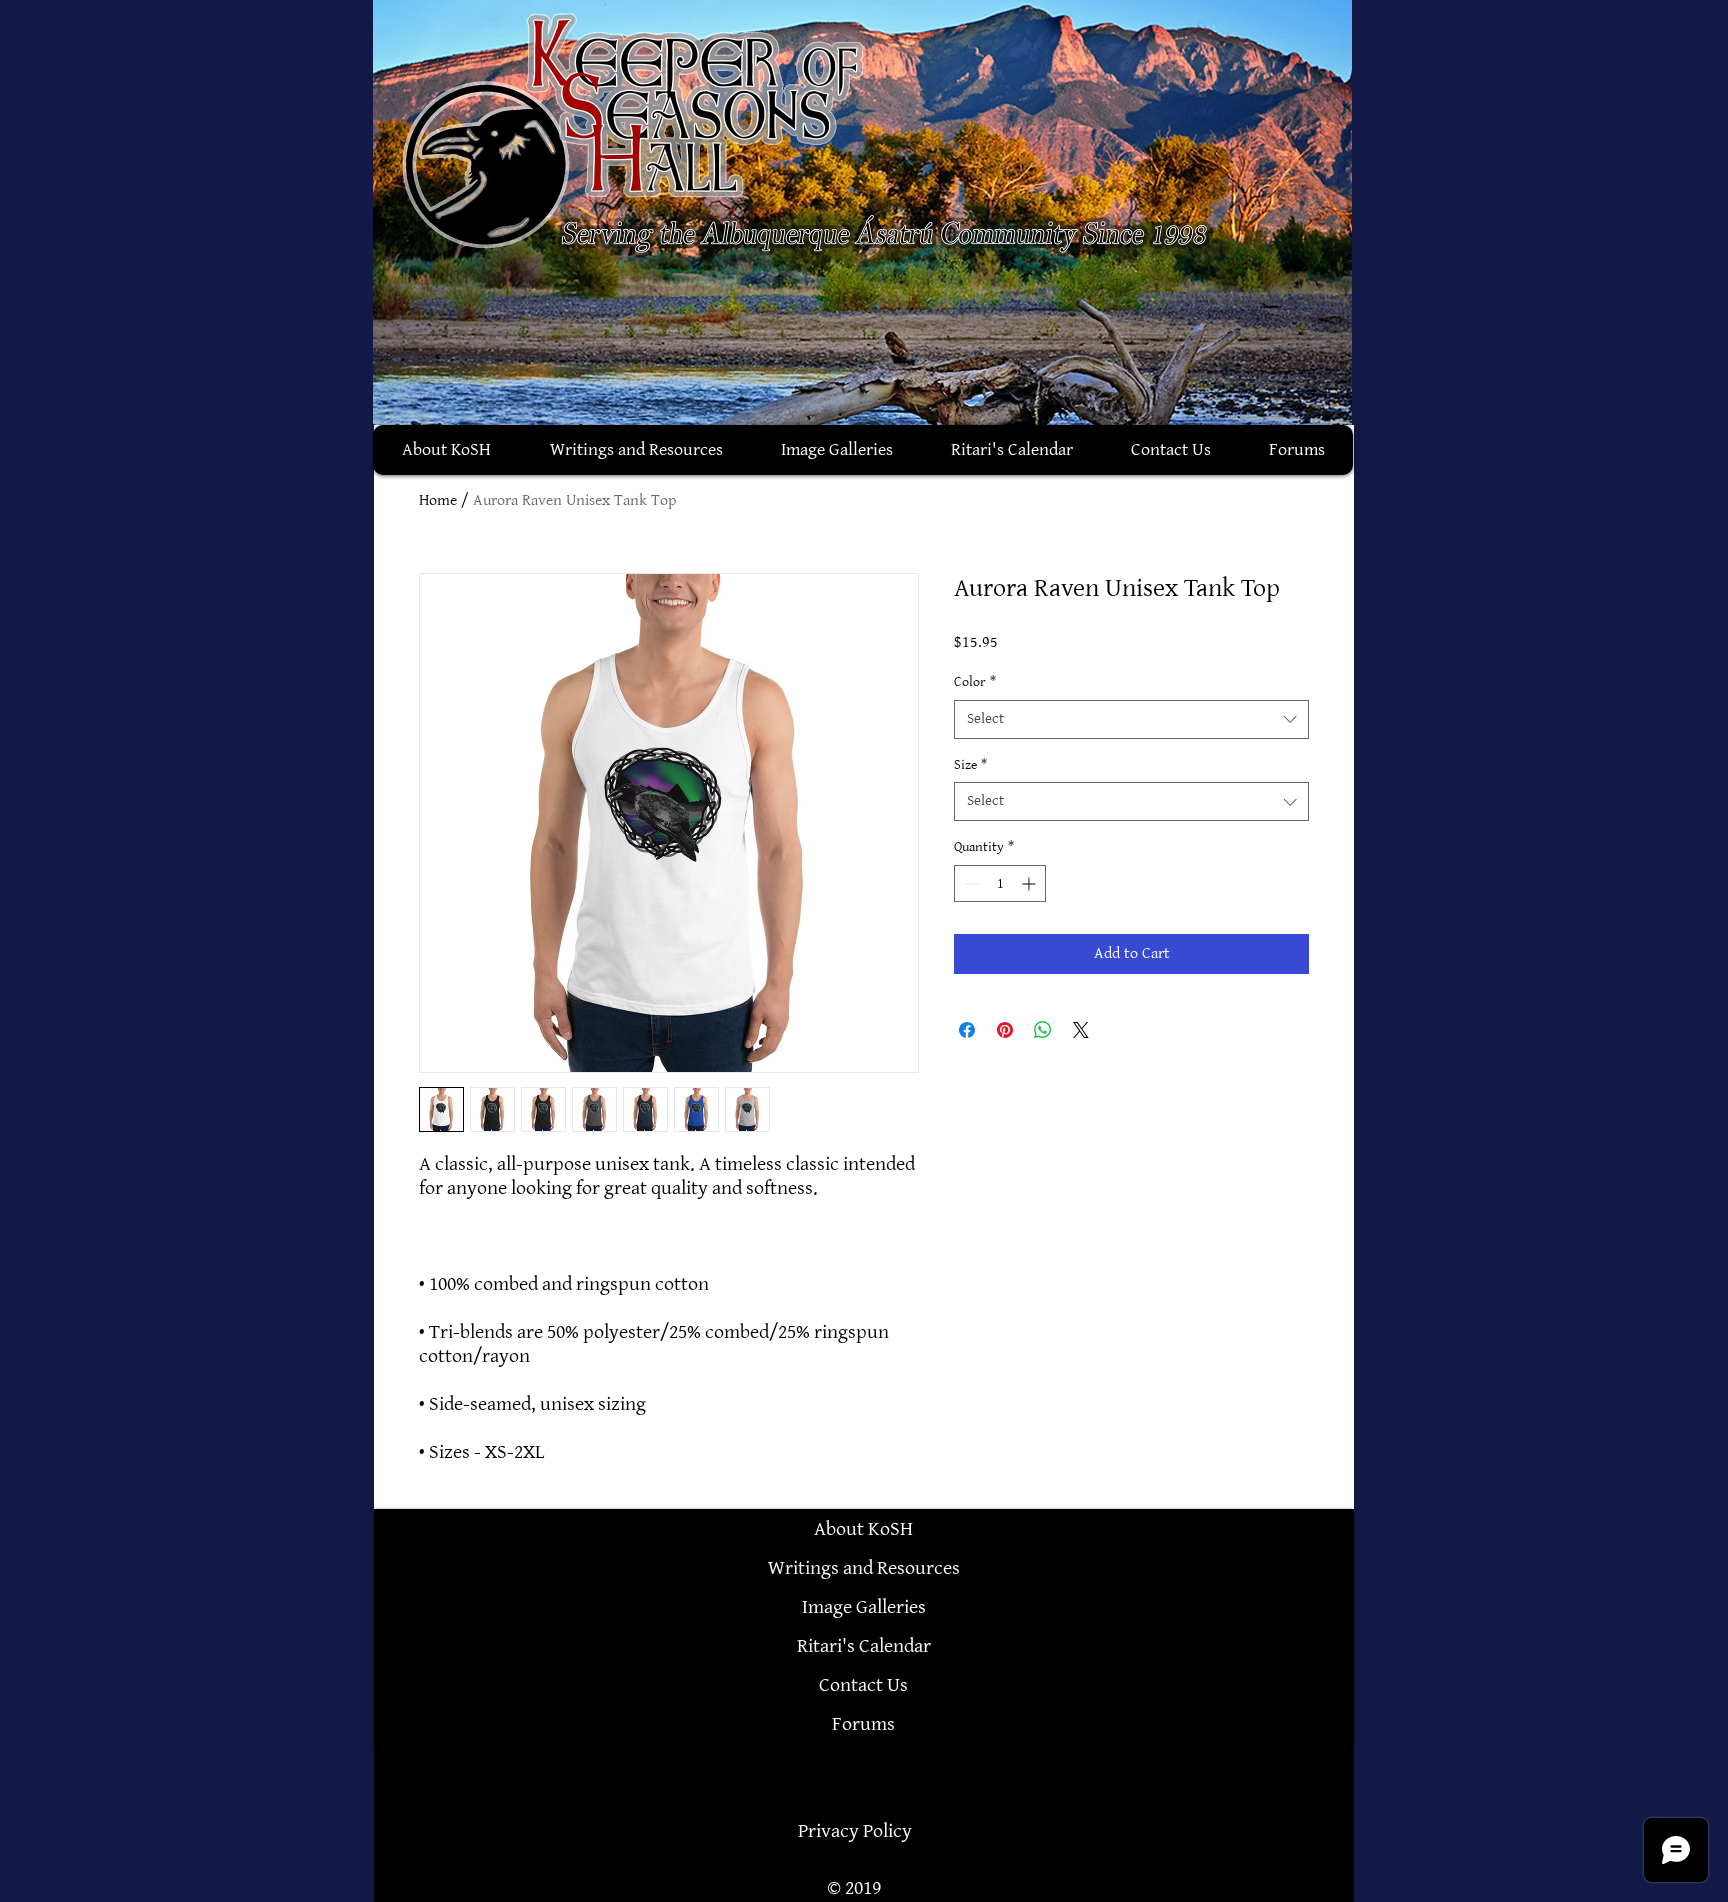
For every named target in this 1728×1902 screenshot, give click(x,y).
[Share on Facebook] (967, 1030)
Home (438, 500)
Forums (863, 1724)
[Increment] (1030, 883)
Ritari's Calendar (864, 1646)
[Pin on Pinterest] (1005, 1030)
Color (975, 681)
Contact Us (863, 1685)
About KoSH (863, 1529)
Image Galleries (864, 1607)
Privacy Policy (855, 1831)
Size (970, 764)
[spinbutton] (1000, 883)
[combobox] (1131, 719)
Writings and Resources (864, 1568)
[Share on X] (1081, 1030)
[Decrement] (969, 883)
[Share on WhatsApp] (1043, 1030)
